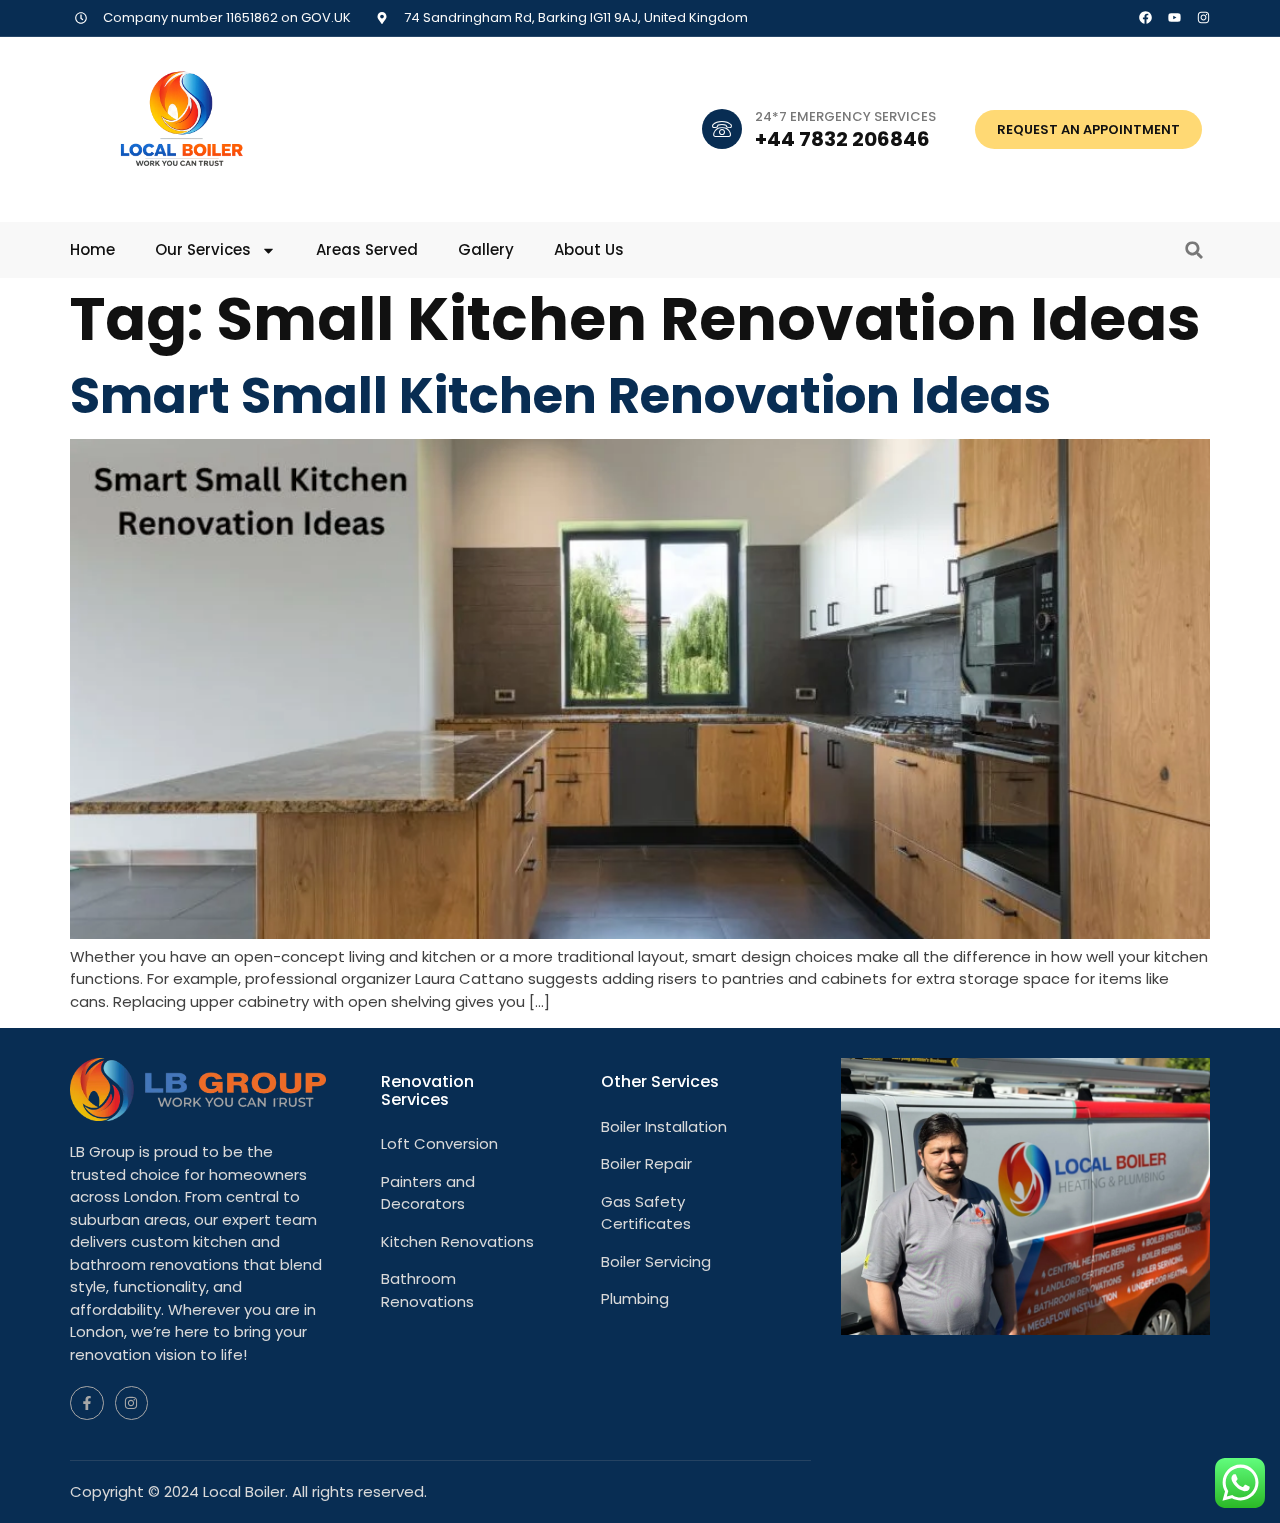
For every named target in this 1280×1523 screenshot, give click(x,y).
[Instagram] (1203, 17)
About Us (589, 250)
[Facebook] (1145, 17)
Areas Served (367, 250)
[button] (1194, 250)
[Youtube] (1174, 17)
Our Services (203, 250)
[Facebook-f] (87, 1403)
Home (92, 250)
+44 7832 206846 (842, 139)
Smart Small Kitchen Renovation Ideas (560, 395)
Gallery (486, 250)
